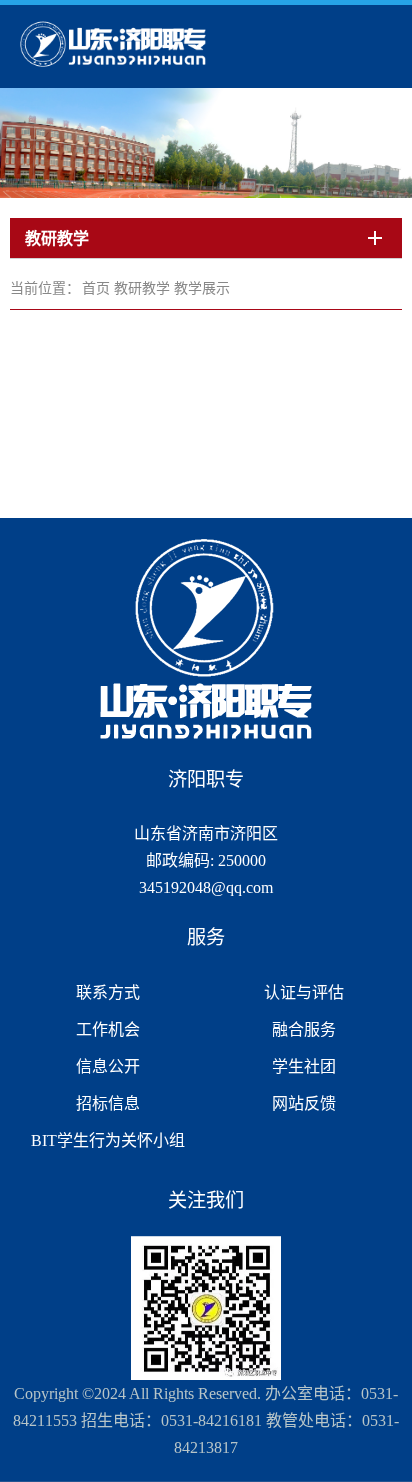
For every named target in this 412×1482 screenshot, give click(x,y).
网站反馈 (304, 1103)
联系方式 (108, 992)
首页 (96, 288)
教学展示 (202, 288)
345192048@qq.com (206, 887)
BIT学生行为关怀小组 (108, 1140)
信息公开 (108, 1066)
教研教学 (142, 288)
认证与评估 (304, 992)
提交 (281, 66)
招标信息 (108, 1103)
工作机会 (108, 1029)
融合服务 (304, 1029)
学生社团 (304, 1066)
